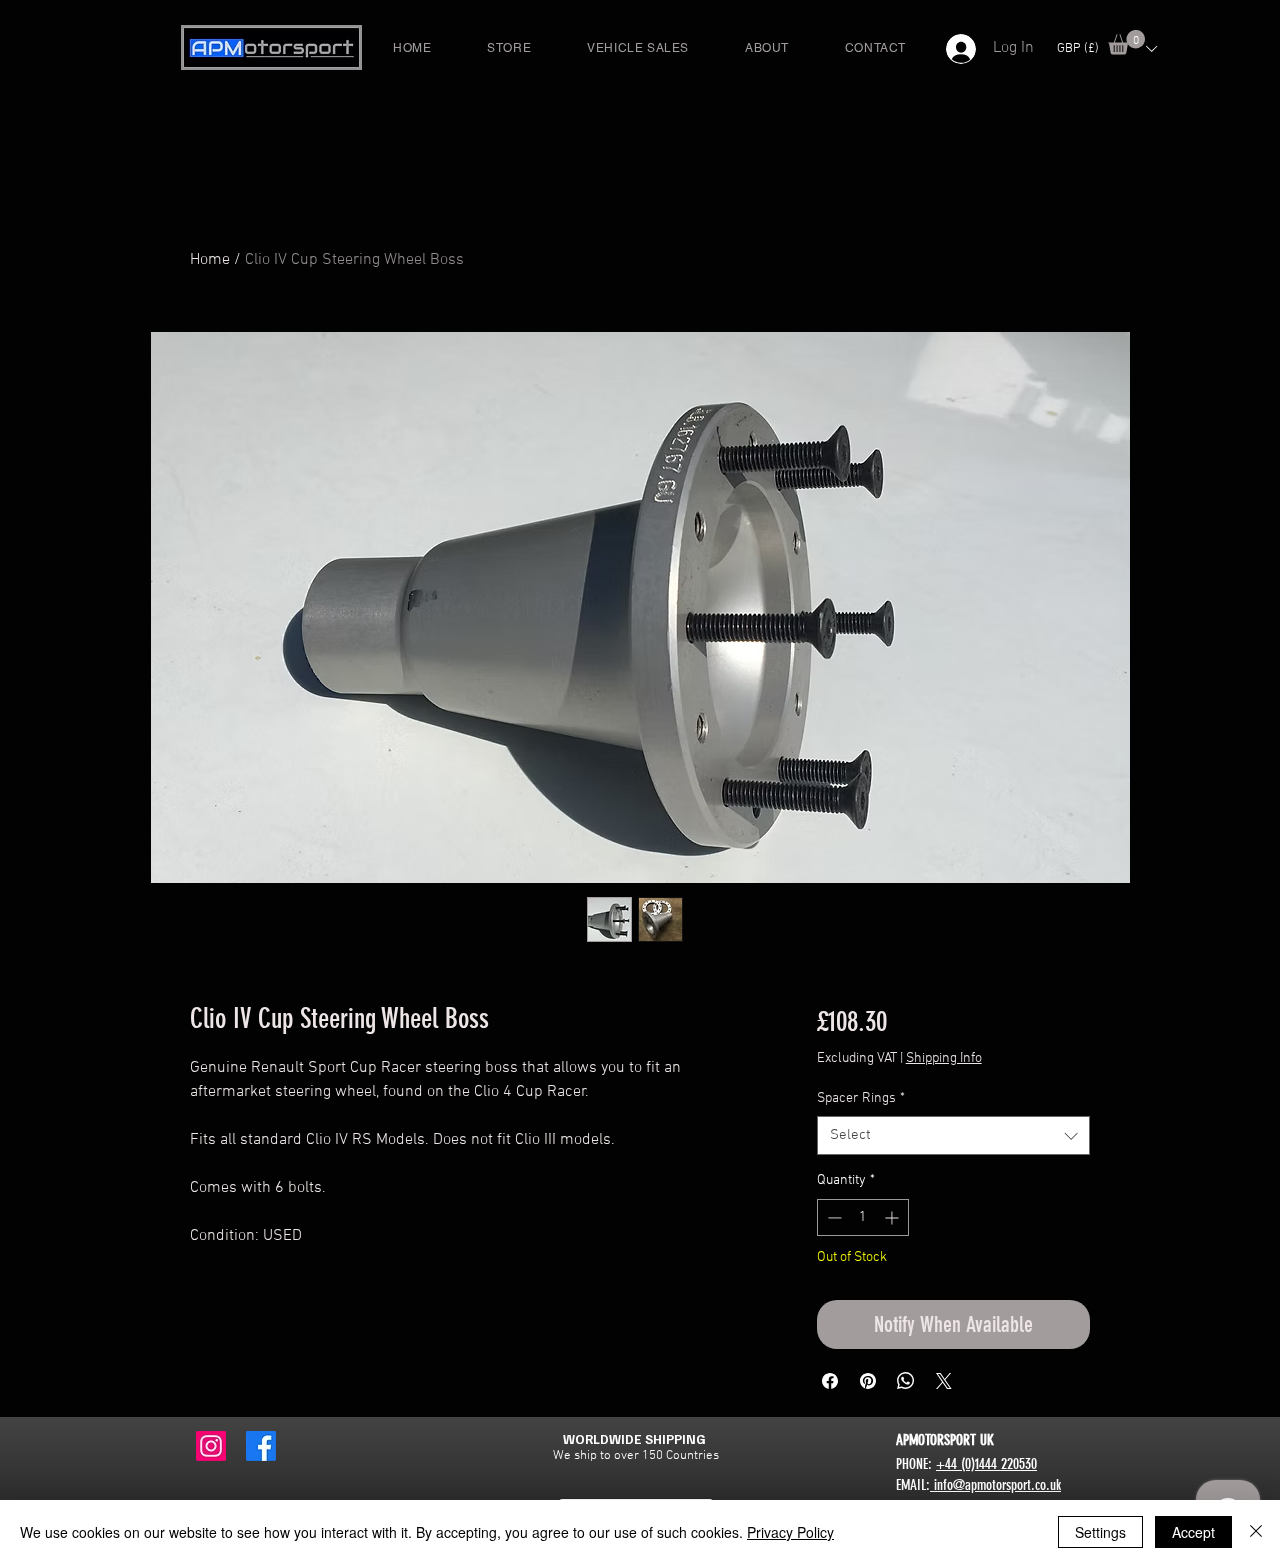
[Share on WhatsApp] (906, 1381)
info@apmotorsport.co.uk (995, 1485)
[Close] (1256, 1532)
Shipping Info (944, 1058)
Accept (1193, 1532)
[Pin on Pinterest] (868, 1381)
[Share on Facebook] (830, 1381)
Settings (1100, 1532)
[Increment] (893, 1217)
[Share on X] (944, 1381)
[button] (1126, 42)
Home (210, 260)
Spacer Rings (861, 1098)
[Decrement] (832, 1217)
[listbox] (1106, 48)
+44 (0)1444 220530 (986, 1464)
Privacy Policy (790, 1532)
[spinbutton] (863, 1217)
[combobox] (953, 1135)
